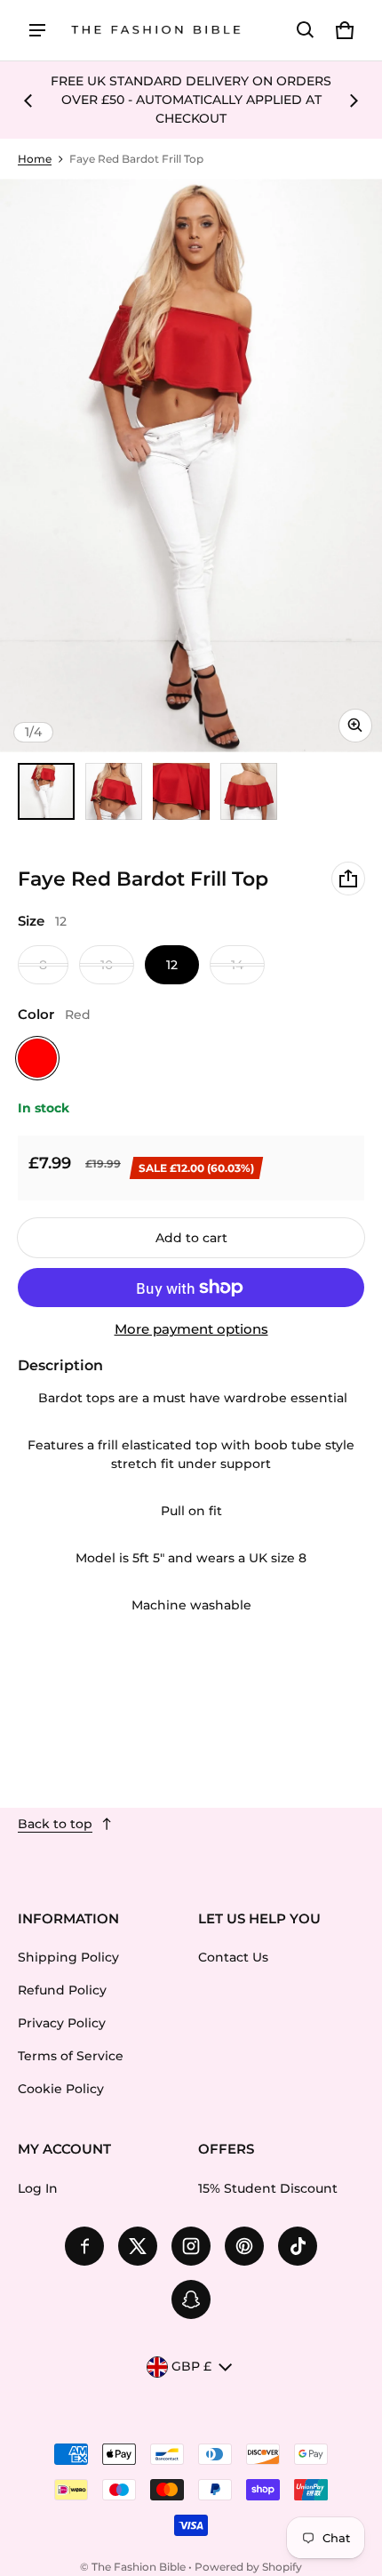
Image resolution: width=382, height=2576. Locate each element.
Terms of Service (71, 2056)
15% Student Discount (268, 2188)
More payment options (191, 1329)
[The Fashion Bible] (156, 31)
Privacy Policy (62, 2023)
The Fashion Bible (139, 2567)
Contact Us (233, 1957)
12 (172, 965)
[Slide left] (28, 100)
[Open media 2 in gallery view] (114, 791)
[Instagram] (191, 2246)
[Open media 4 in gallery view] (249, 791)
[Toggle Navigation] (37, 30)
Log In (38, 2188)
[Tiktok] (298, 2246)
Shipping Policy (68, 1957)
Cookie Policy (61, 2089)
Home (35, 159)
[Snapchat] (191, 2299)
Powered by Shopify (248, 2567)
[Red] (37, 1058)
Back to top (55, 1824)
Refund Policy (62, 1990)
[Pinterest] (244, 2246)
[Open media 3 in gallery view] (181, 791)
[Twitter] (138, 2246)
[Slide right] (354, 100)
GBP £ (191, 2366)
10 (107, 965)
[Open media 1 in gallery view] (46, 791)
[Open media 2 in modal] (191, 465)
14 (237, 965)
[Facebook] (84, 2246)
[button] (306, 30)
